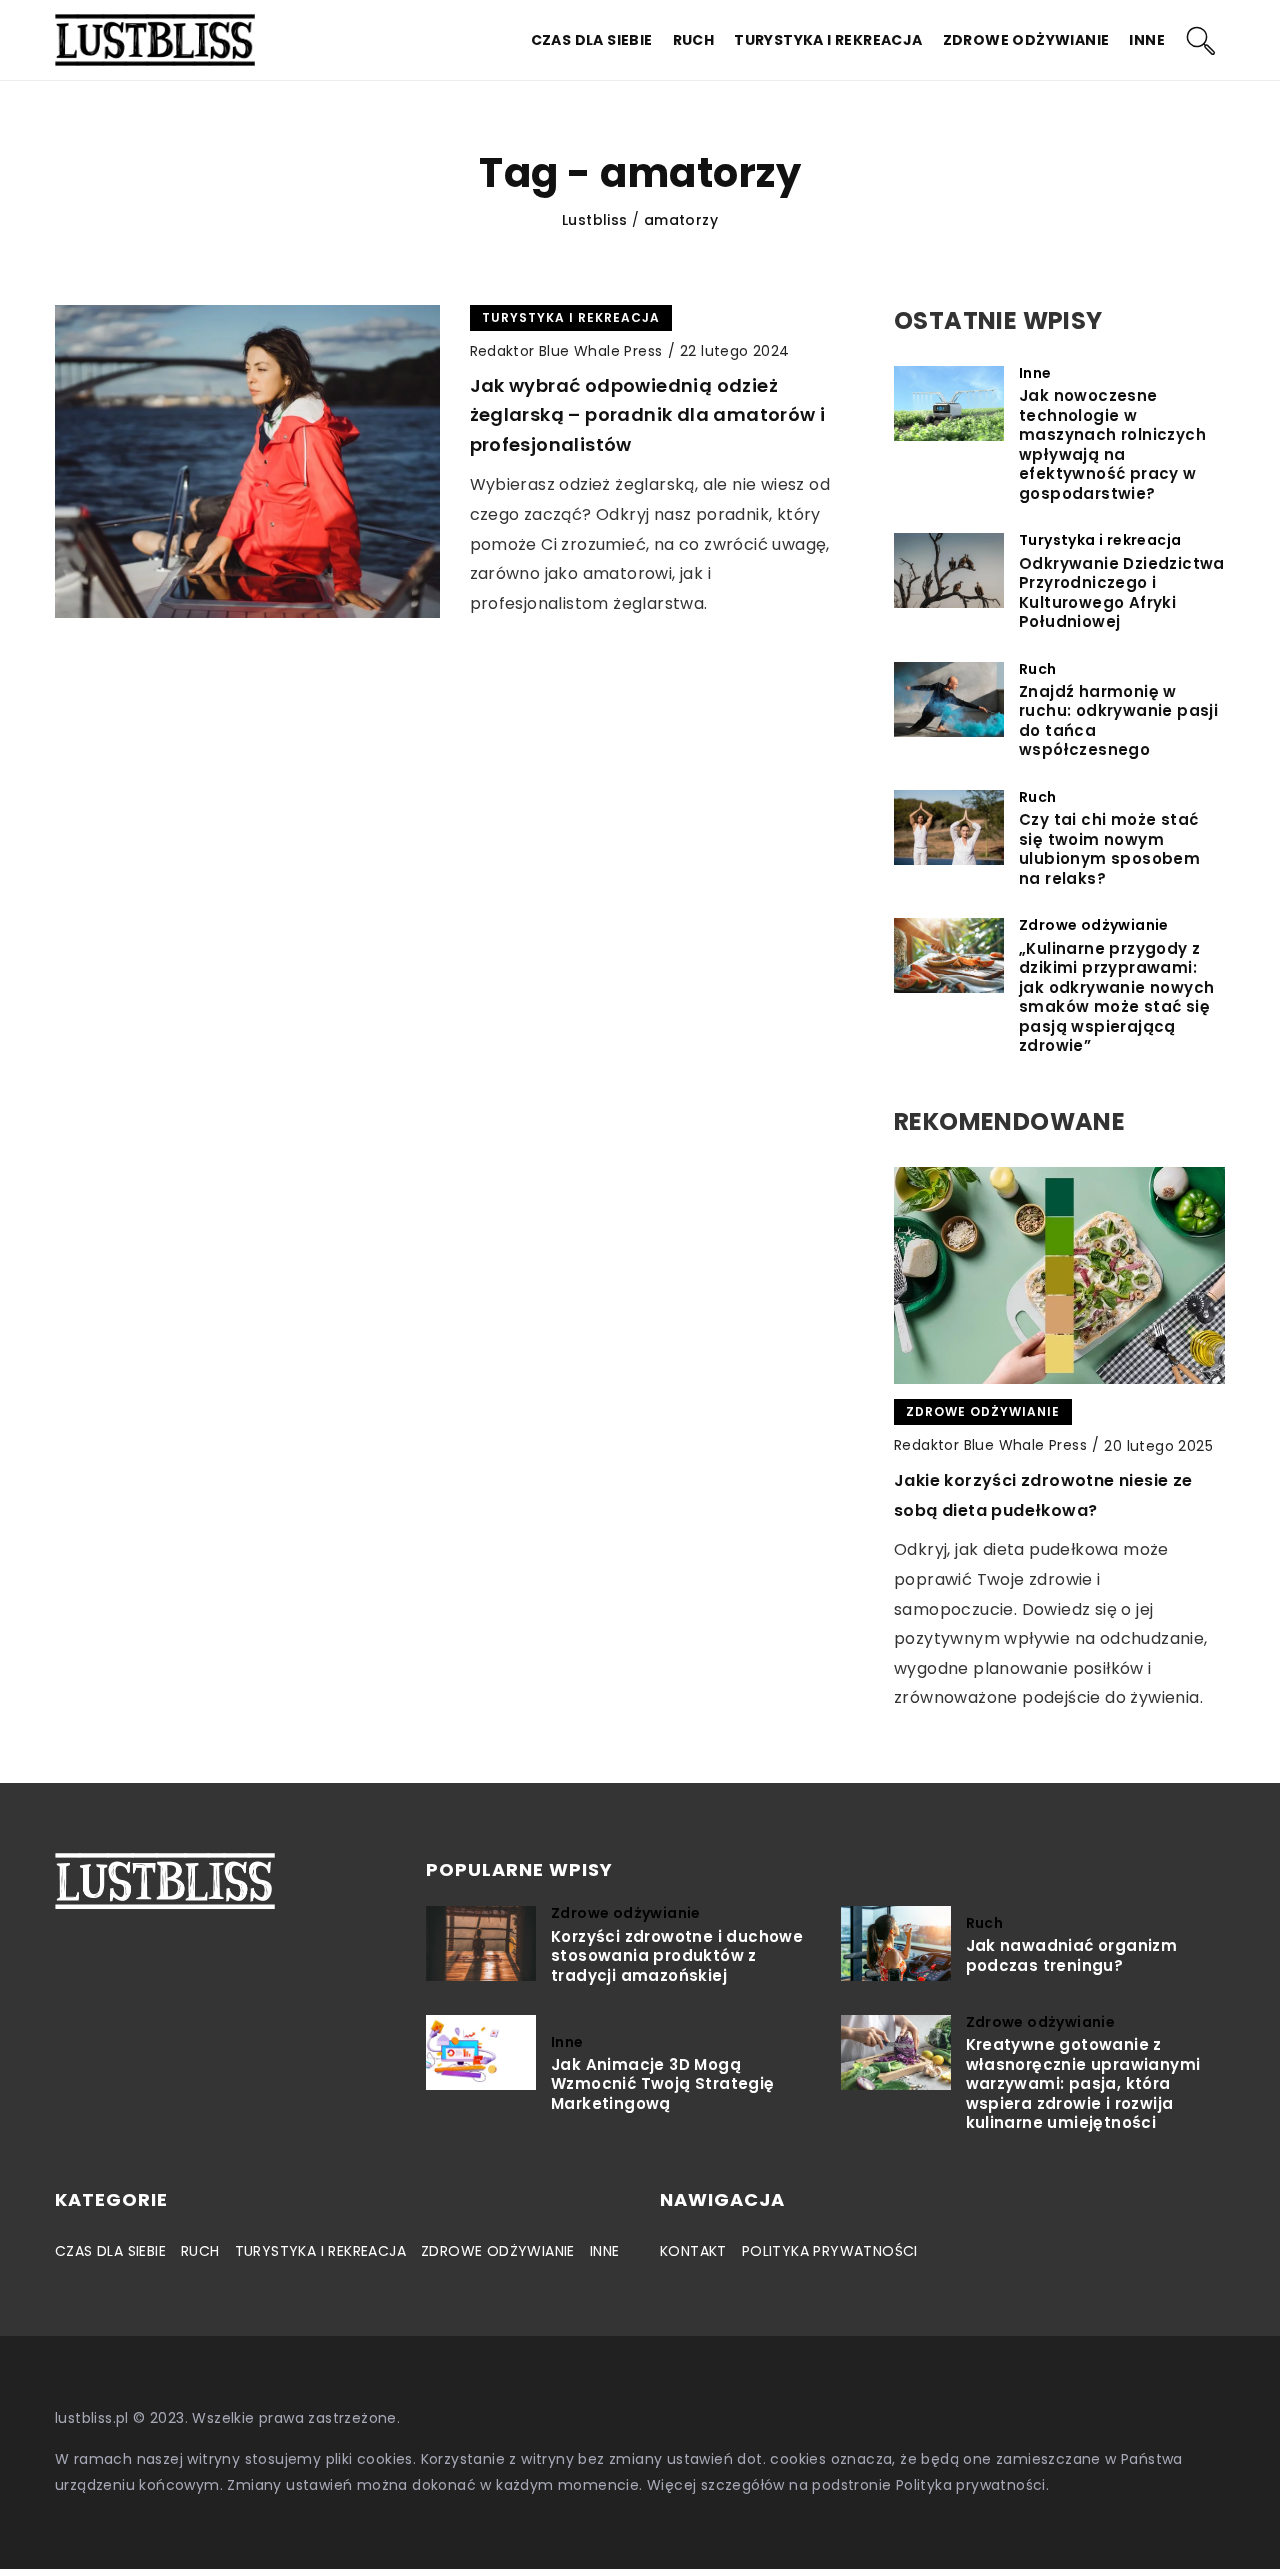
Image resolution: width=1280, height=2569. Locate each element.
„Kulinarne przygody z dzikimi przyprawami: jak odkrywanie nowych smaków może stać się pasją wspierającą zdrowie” (1116, 997)
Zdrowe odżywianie (1026, 40)
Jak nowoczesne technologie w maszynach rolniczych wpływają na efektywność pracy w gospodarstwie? (1112, 444)
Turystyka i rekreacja (828, 40)
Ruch (694, 40)
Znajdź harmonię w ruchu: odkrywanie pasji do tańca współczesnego (1118, 721)
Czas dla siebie (592, 40)
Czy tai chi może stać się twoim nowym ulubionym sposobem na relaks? (1109, 849)
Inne (1147, 40)
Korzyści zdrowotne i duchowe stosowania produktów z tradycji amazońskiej (677, 1956)
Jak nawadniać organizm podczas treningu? (1072, 1955)
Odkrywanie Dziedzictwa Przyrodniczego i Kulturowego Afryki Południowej (1122, 593)
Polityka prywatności (830, 2251)
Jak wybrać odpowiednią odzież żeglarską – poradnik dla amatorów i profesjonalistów (648, 415)
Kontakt (693, 2251)
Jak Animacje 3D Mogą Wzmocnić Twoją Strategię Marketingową (663, 2084)
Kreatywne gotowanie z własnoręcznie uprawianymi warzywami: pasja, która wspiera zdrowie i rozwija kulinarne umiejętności (1083, 2084)
